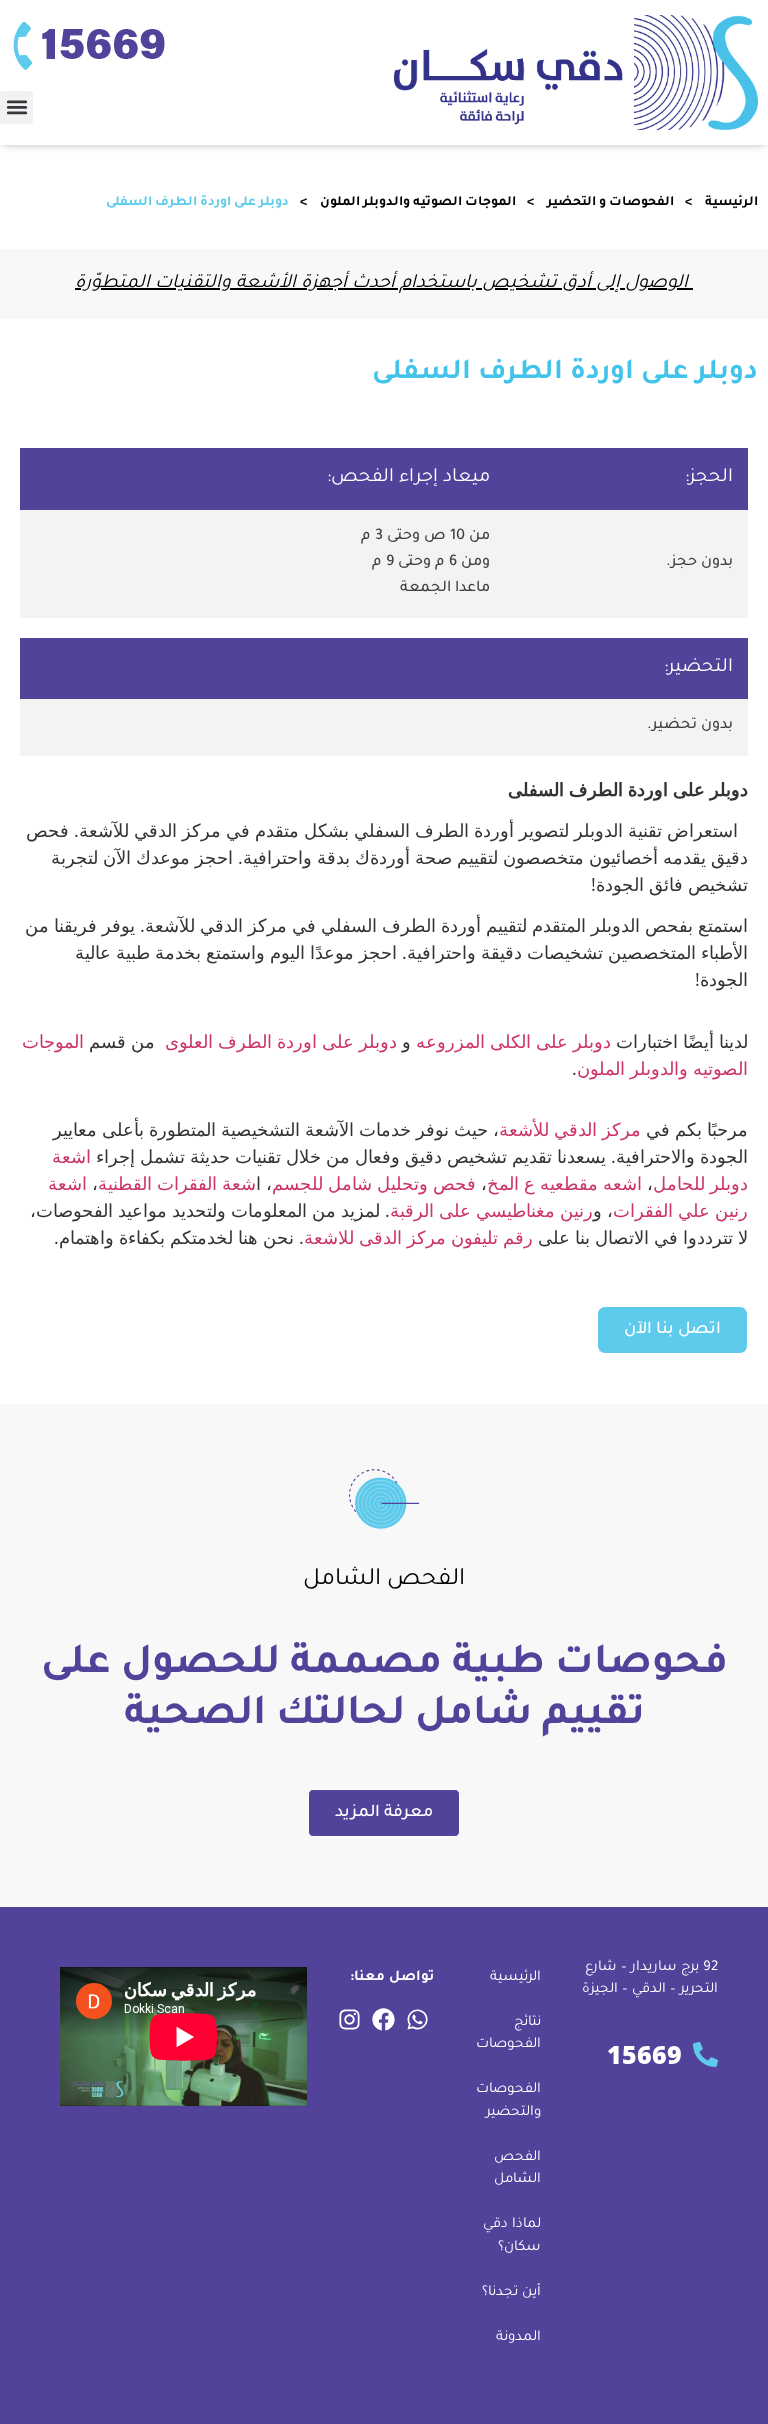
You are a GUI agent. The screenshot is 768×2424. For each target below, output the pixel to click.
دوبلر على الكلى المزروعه (513, 1041)
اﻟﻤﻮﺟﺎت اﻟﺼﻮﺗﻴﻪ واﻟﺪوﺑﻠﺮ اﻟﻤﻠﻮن (418, 203)
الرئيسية (731, 203)
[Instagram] (350, 2020)
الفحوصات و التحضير (610, 203)
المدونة (518, 2337)
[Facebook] (384, 2020)
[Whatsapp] (418, 2020)
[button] (16, 107)
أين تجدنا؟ (511, 2292)
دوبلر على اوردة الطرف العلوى (281, 1041)
